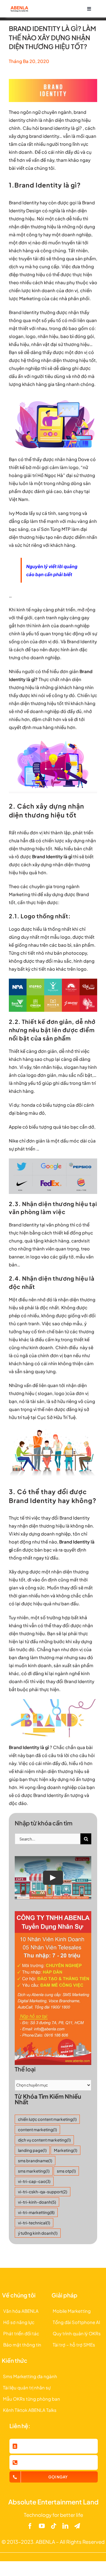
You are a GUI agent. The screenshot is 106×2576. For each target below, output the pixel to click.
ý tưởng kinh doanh (38, 2233)
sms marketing (34, 2171)
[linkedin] (65, 2526)
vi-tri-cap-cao (34, 2181)
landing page (32, 2150)
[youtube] (42, 2526)
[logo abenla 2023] (19, 8)
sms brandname (35, 2161)
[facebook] (30, 2526)
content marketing (37, 2130)
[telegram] (77, 2526)
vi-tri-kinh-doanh (37, 2202)
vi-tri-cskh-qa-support (43, 2192)
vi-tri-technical (34, 2223)
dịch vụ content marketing (44, 2140)
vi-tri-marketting (36, 2212)
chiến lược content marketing (47, 2119)
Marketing (66, 2150)
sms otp (66, 2171)
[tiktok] (54, 2526)
